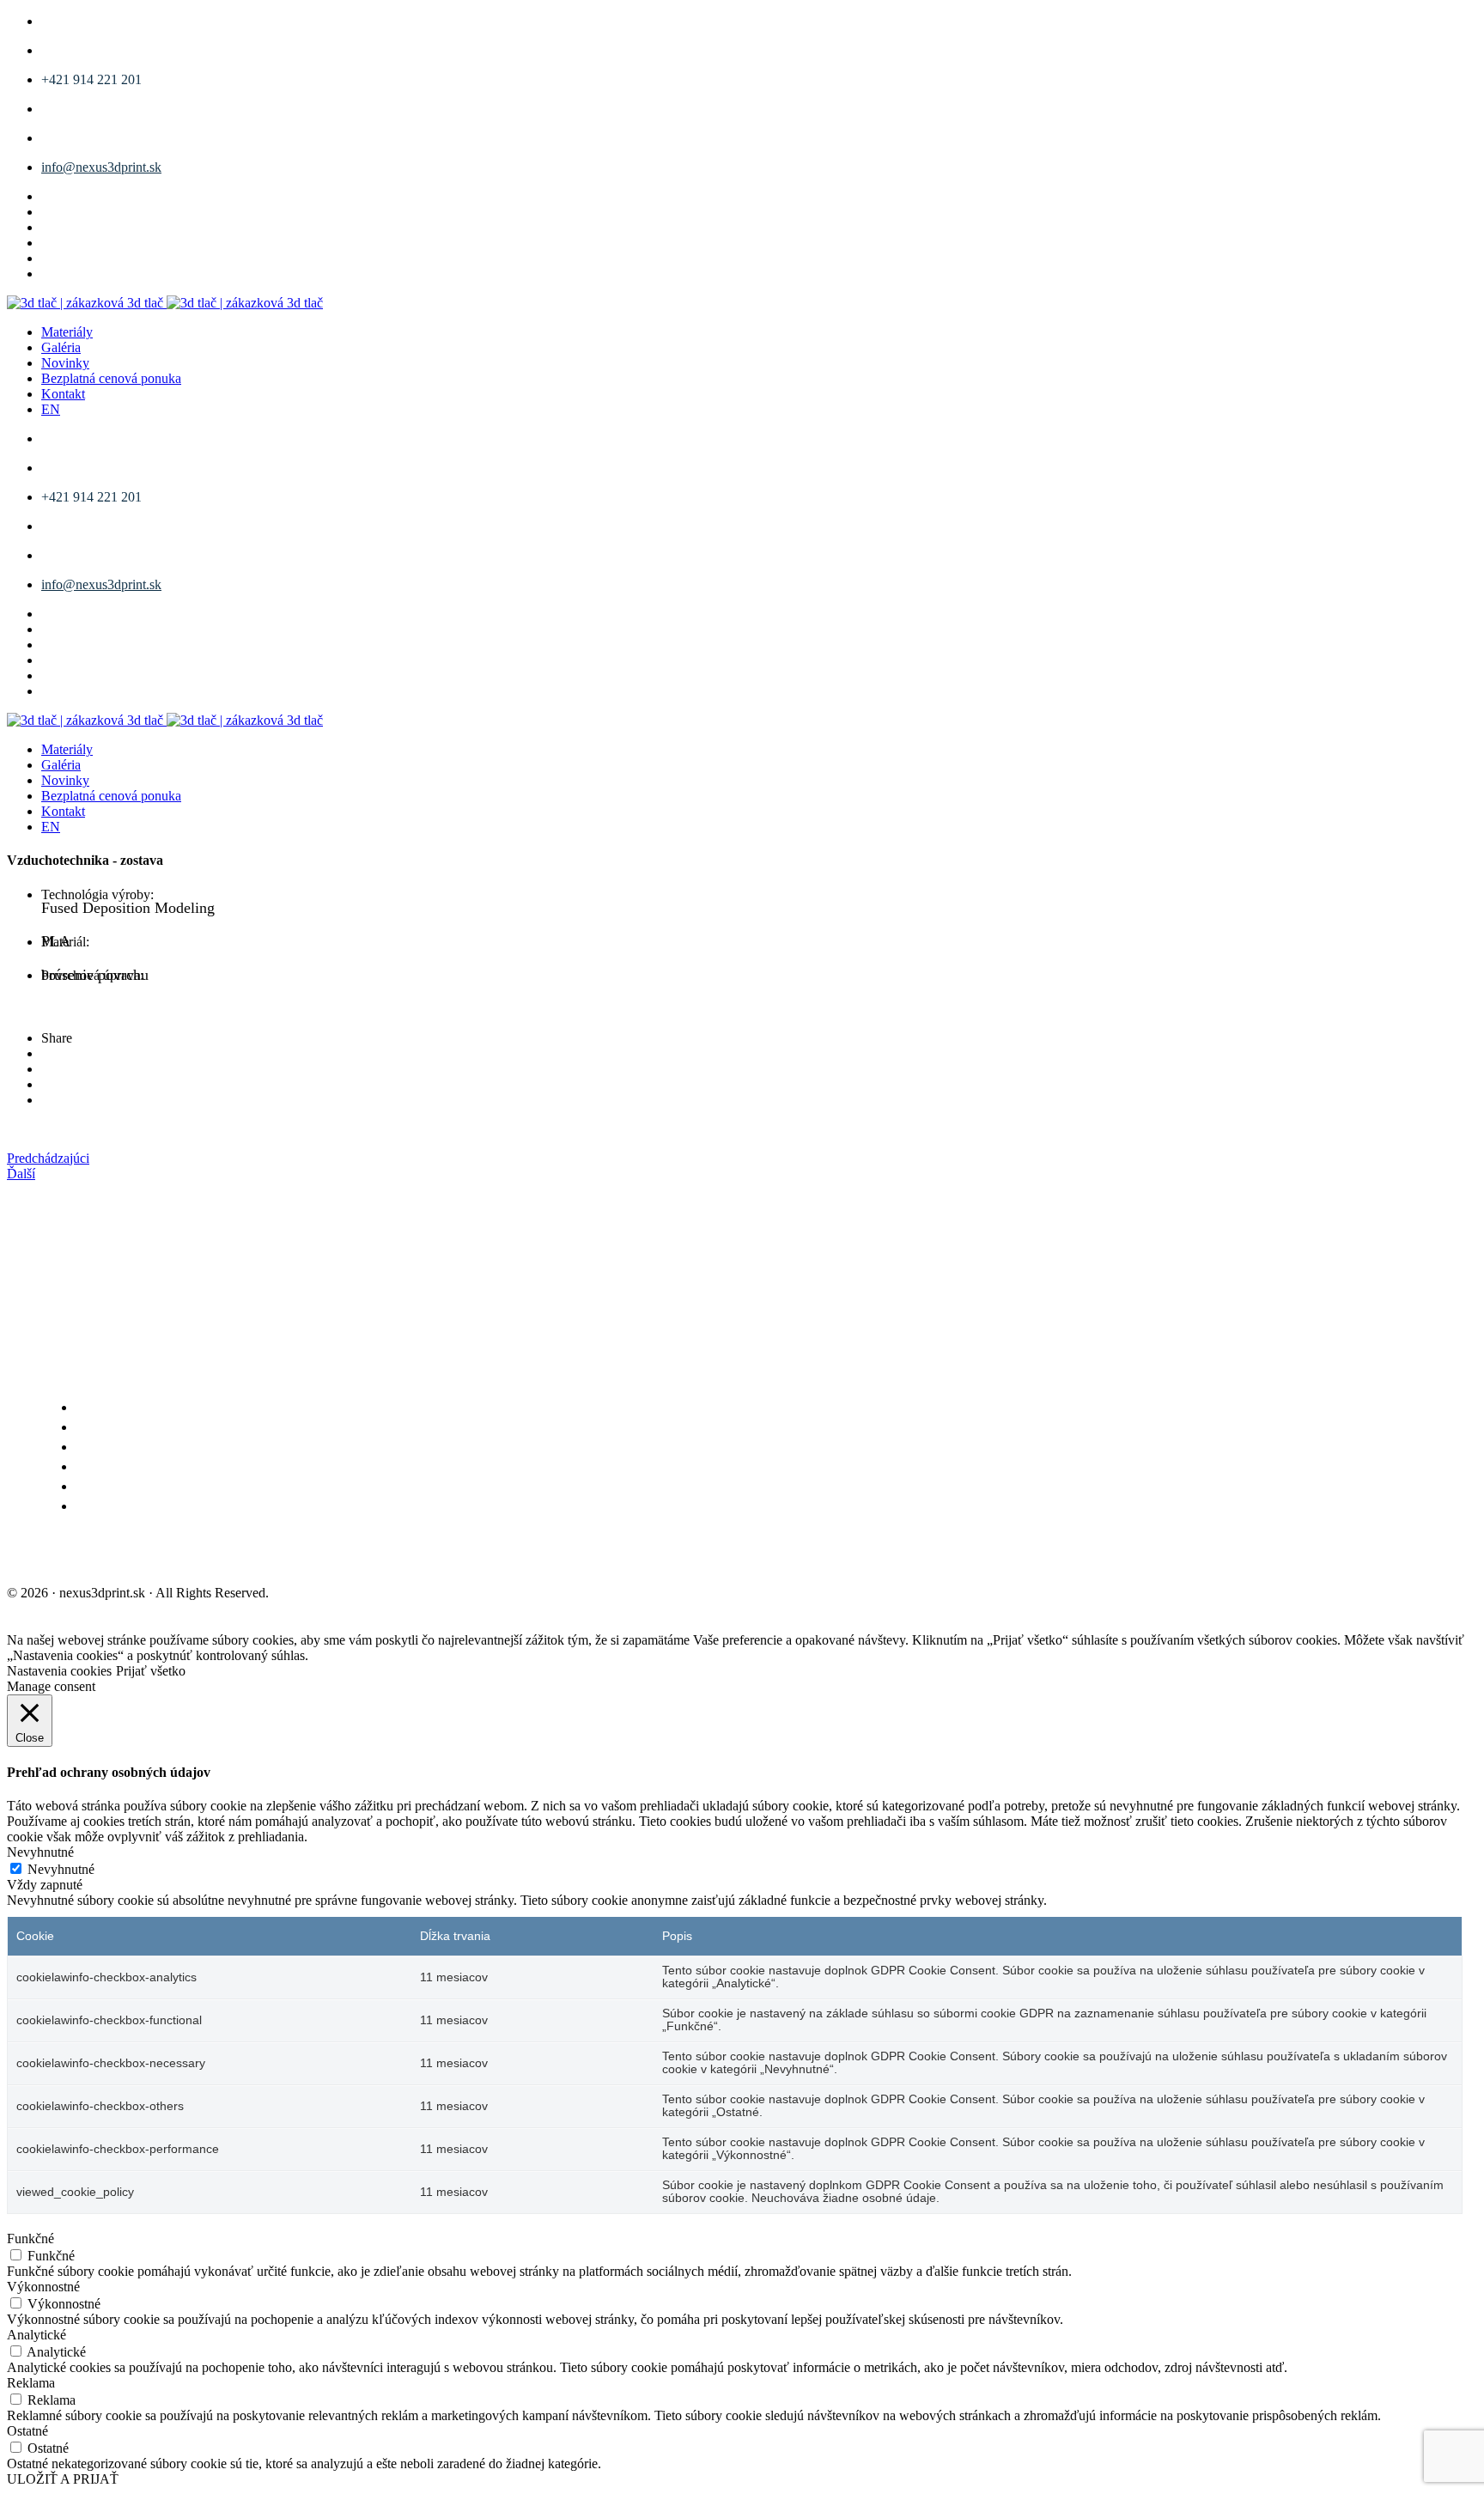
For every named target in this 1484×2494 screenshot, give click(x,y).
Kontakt (63, 394)
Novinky (65, 363)
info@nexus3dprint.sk (101, 167)
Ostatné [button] (27, 2431)
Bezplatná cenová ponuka (111, 378)
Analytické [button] (36, 2335)
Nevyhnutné (61, 1869)
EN (51, 409)
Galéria (61, 347)
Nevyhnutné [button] (40, 1852)
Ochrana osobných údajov (278, 1555)
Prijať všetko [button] (151, 1671)
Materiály (67, 332)
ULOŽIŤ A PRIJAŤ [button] (63, 2479)
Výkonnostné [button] (43, 2287)
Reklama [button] (31, 2383)
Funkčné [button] (30, 2239)
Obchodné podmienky (89, 1555)
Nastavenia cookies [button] (59, 1671)
